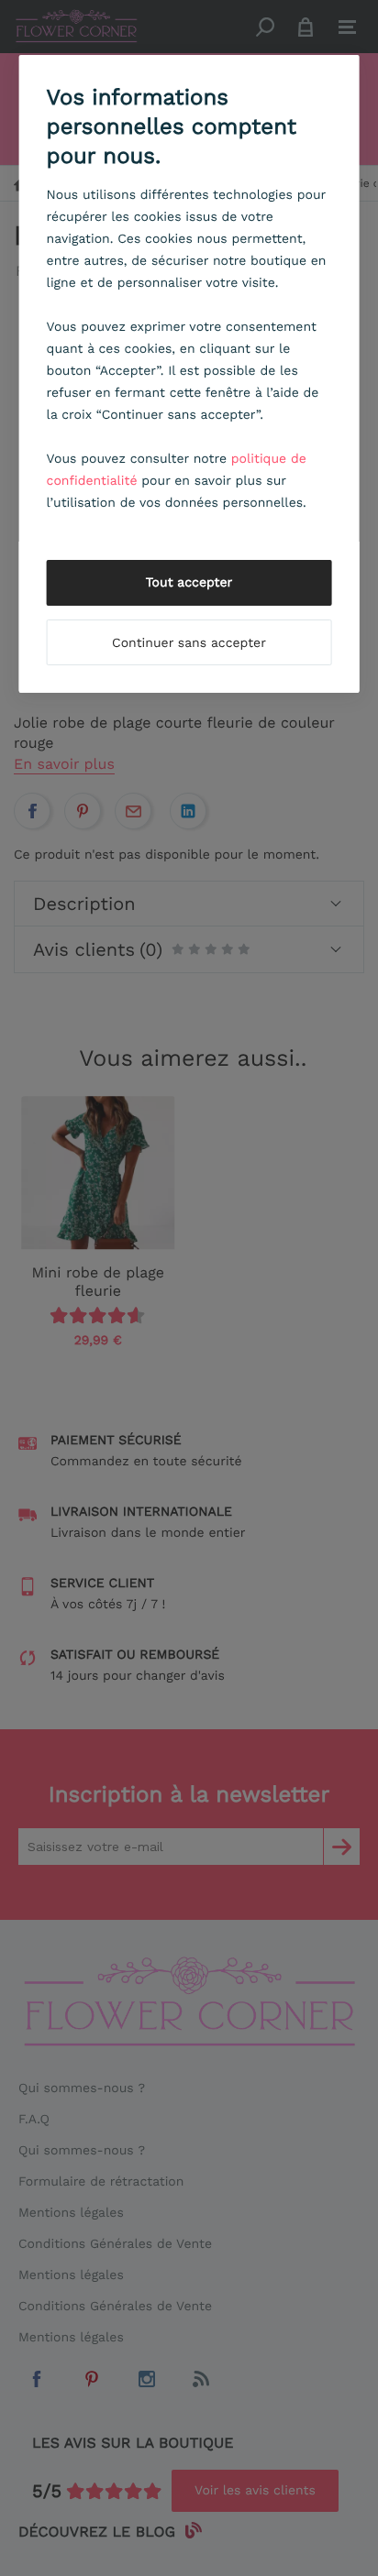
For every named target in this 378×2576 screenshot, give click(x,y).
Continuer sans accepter (189, 643)
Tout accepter (189, 583)
